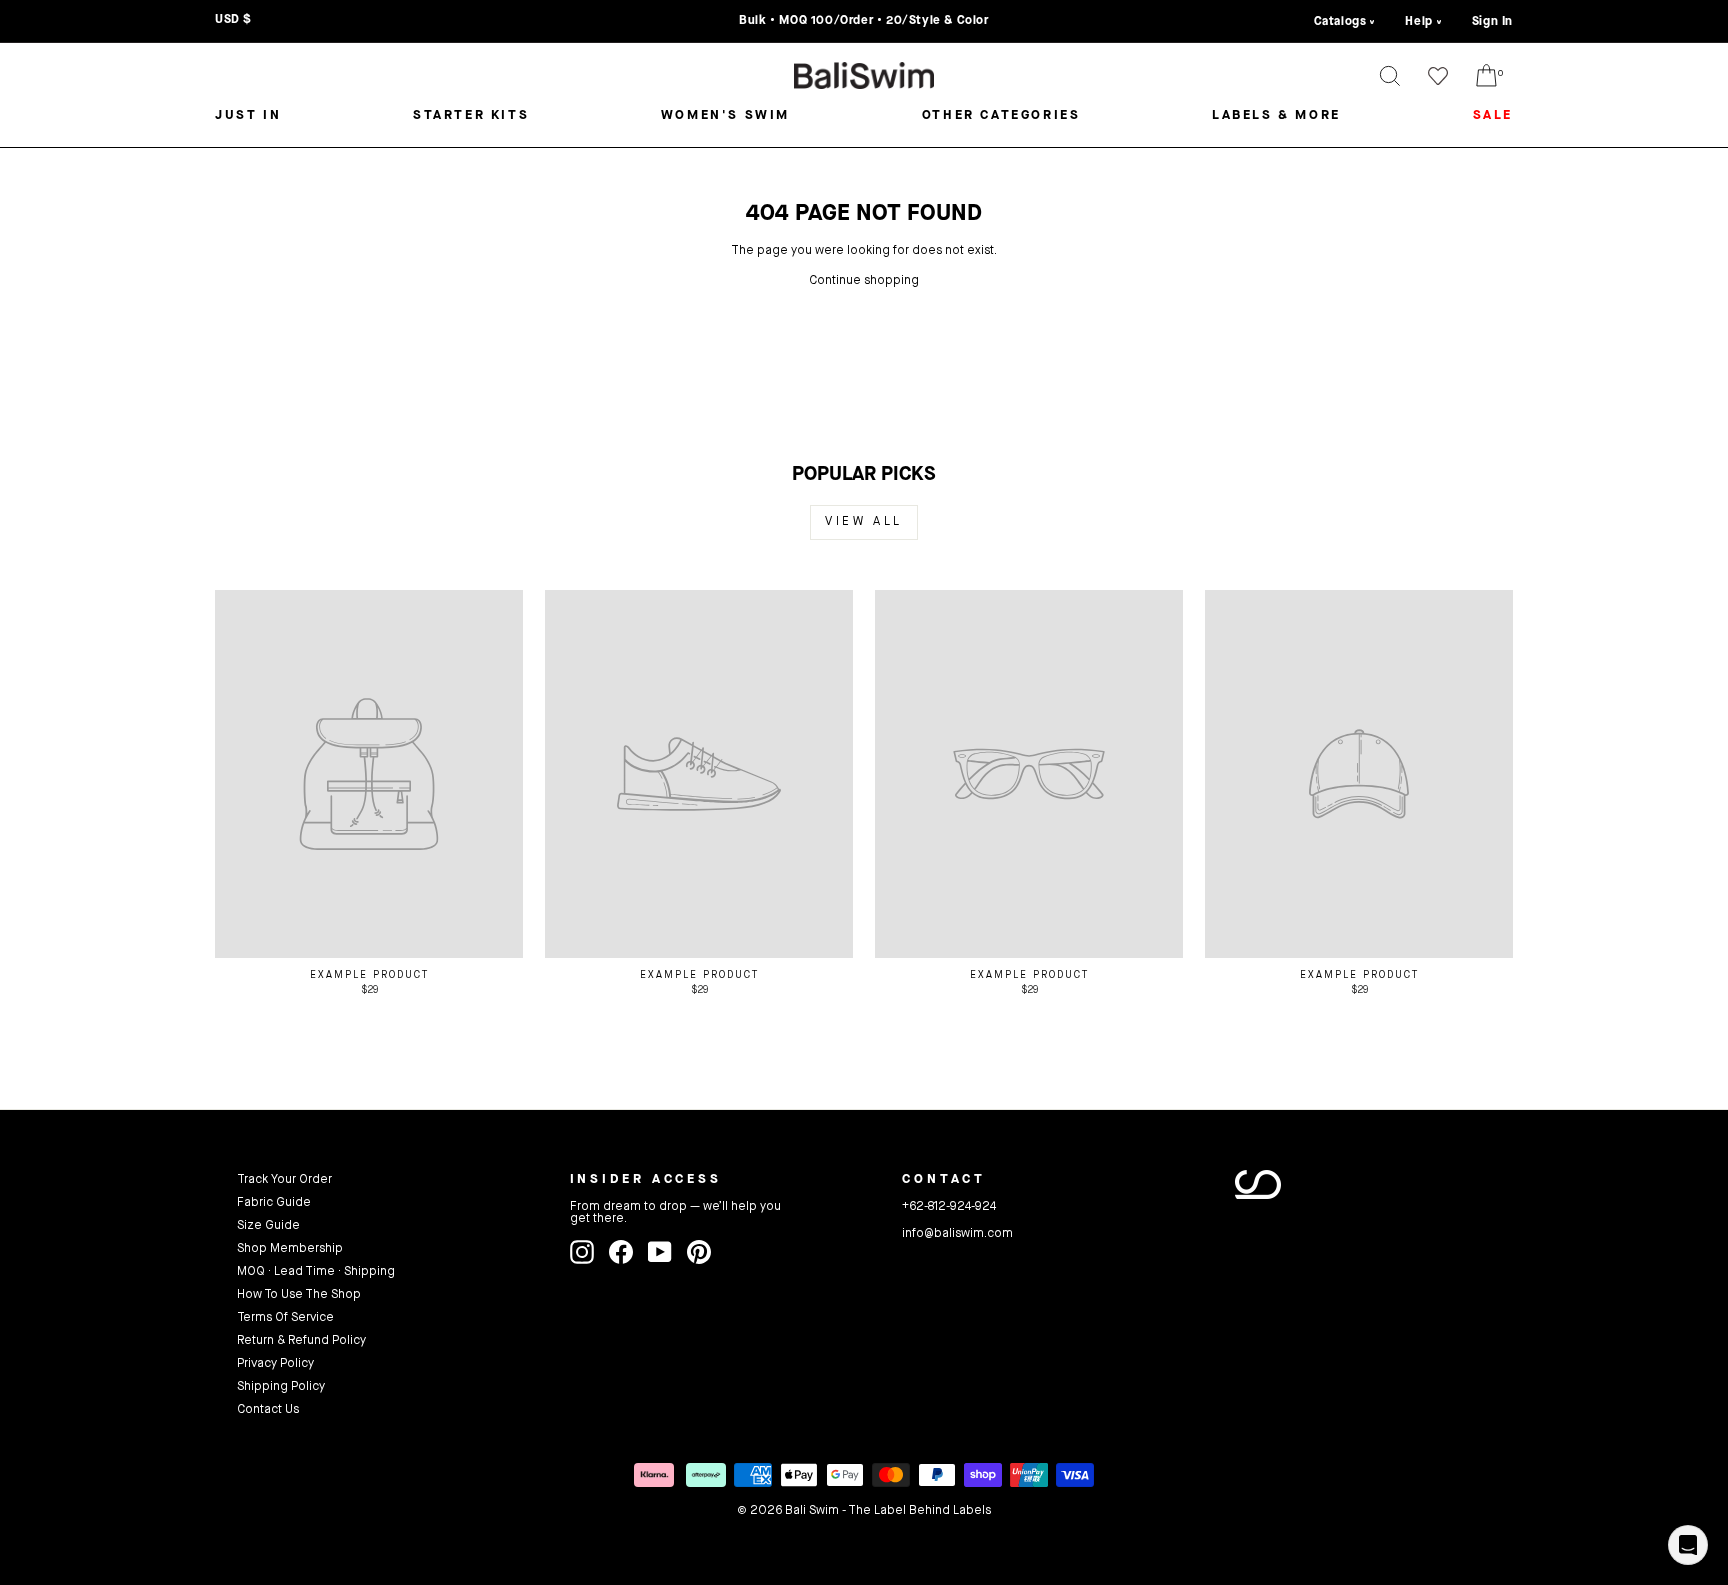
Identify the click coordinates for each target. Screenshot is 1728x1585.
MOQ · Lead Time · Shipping (316, 1272)
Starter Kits (471, 115)
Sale (1493, 115)
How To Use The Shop (299, 1295)
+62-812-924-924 (949, 1207)
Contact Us (268, 1410)
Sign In (1492, 22)
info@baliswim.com (957, 1234)
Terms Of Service (285, 1318)
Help (1418, 22)
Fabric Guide (274, 1203)
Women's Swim (725, 115)
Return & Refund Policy (301, 1341)
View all (864, 522)
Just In (248, 115)
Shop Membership (290, 1249)
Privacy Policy (275, 1364)
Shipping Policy (281, 1387)
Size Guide (268, 1226)
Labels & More (1276, 115)
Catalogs (1340, 22)
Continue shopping (864, 281)
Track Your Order (284, 1180)
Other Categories (1001, 115)
